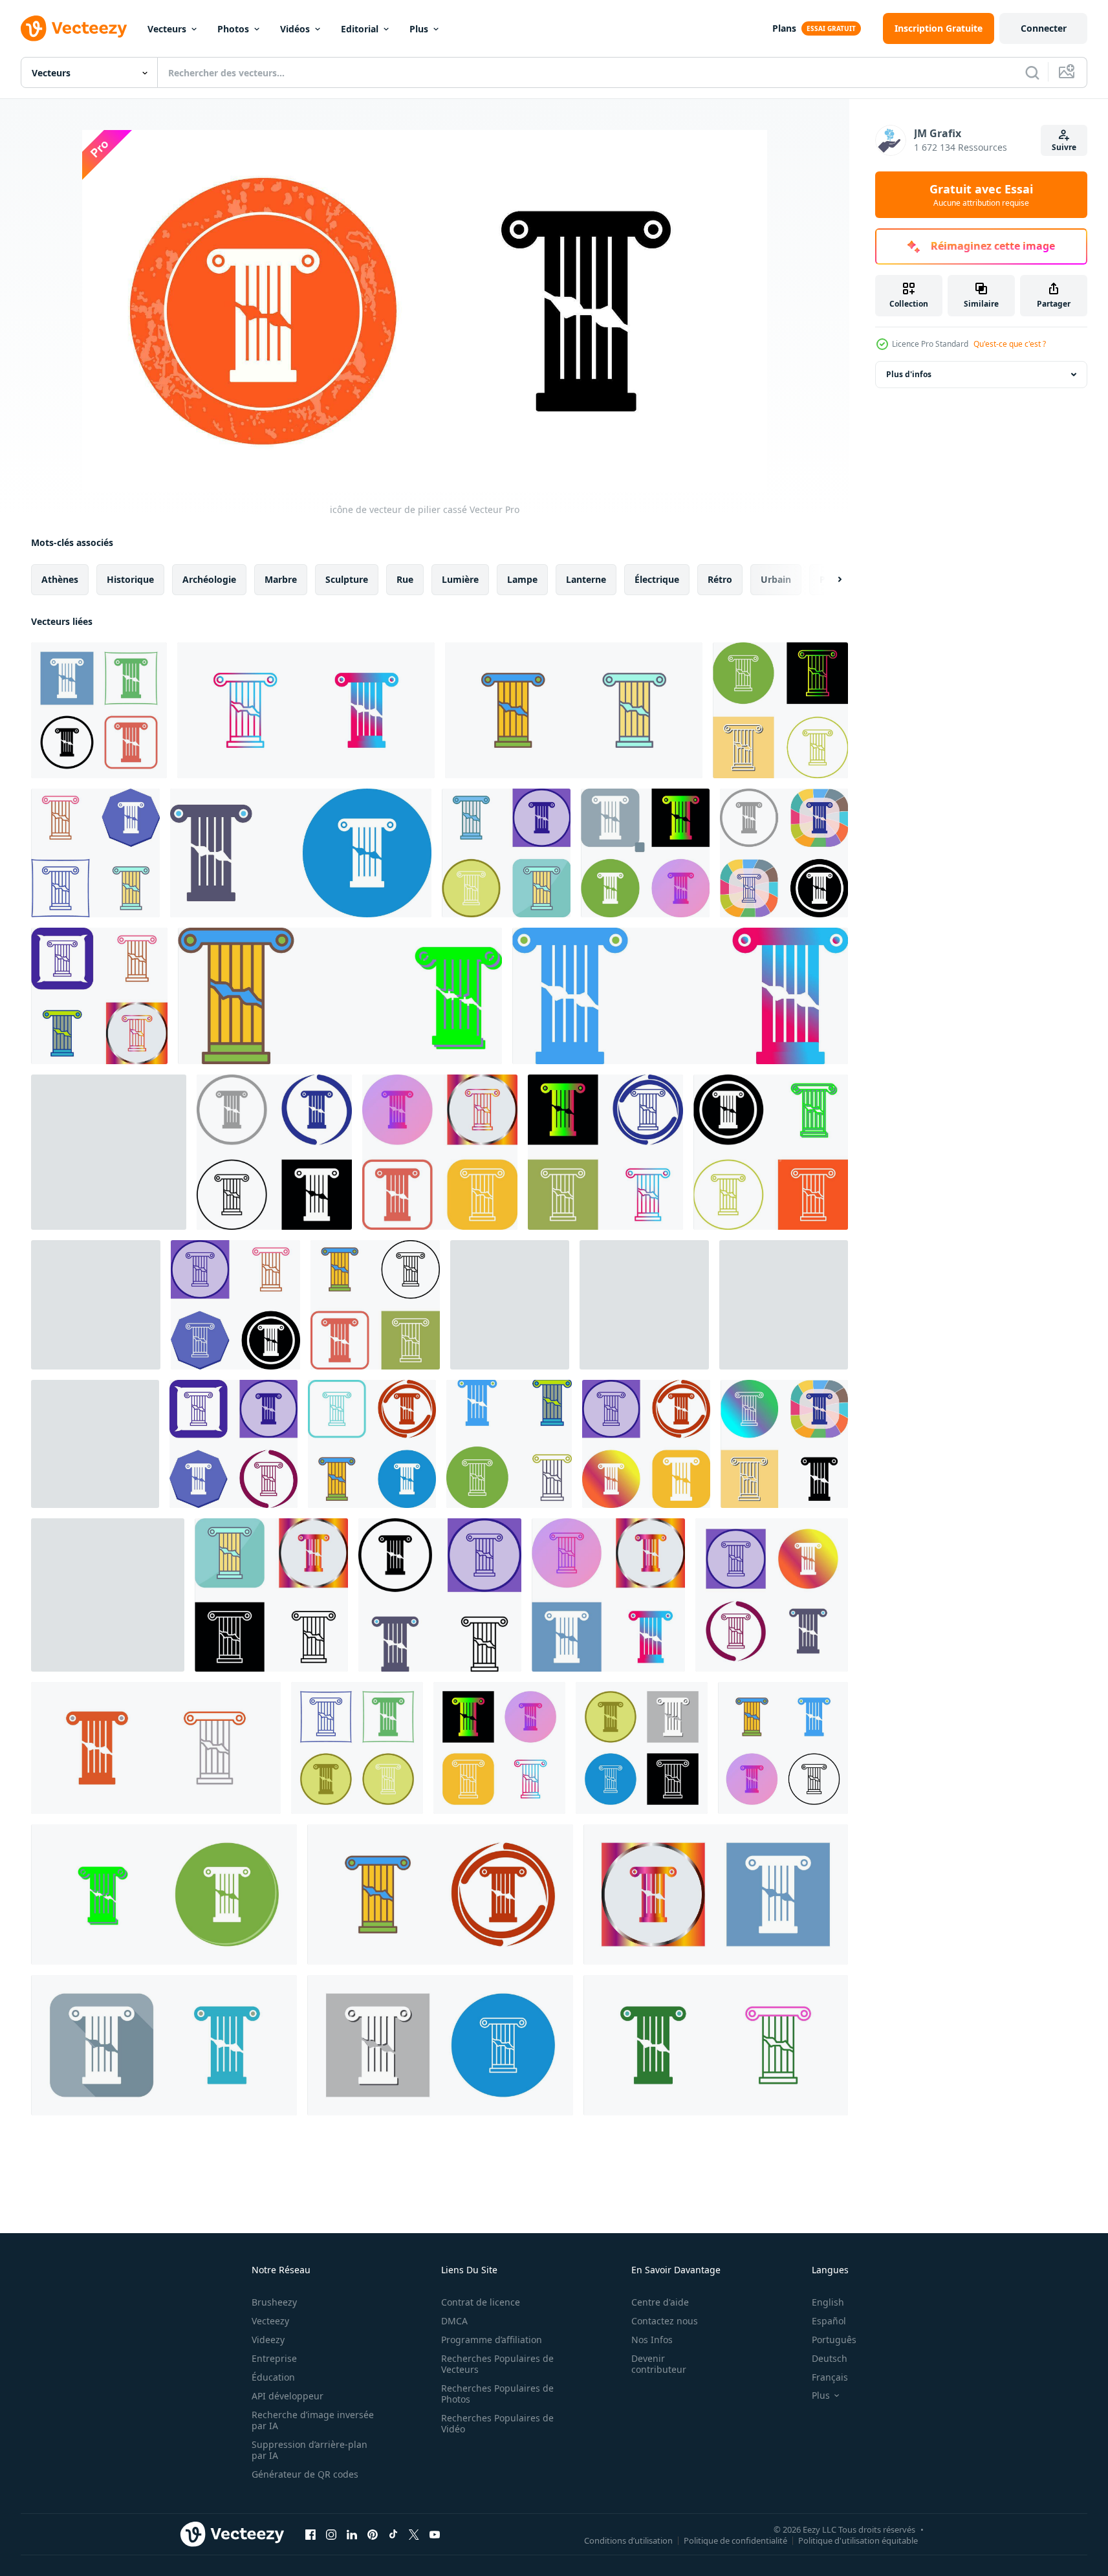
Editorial (360, 29)
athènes (60, 579)
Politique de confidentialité (735, 2540)
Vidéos (295, 29)
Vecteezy (270, 2321)
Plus (419, 29)
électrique (657, 579)
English (828, 2302)
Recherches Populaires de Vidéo (497, 2423)
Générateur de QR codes (305, 2474)
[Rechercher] (1032, 72)
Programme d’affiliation (492, 2340)
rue (405, 579)
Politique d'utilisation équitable (858, 2540)
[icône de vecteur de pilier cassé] (99, 710)
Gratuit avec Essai (981, 195)
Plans (784, 28)
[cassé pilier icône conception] (780, 710)
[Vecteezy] (74, 28)
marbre (281, 579)
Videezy (268, 2340)
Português (834, 2340)
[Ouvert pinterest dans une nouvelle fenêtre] (373, 2534)
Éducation (273, 2377)
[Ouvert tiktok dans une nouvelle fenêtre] (393, 2534)
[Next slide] (829, 580)
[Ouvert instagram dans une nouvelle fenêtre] (331, 2534)
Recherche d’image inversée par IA (313, 2420)
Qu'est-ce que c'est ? (1010, 344)
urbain (776, 579)
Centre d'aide (660, 2302)
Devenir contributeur (659, 2364)
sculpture (347, 579)
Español (829, 2321)
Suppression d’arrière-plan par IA (310, 2450)
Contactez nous (665, 2321)
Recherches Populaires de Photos (497, 2394)
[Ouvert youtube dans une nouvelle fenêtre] (435, 2534)
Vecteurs (167, 29)
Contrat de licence (481, 2302)
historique (130, 579)
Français (830, 2377)
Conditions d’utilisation (628, 2540)
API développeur (288, 2396)
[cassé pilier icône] (95, 1444)
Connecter (1044, 28)
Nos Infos (652, 2340)
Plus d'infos (909, 374)
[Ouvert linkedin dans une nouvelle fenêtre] (352, 2534)
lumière (460, 579)
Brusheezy (274, 2302)
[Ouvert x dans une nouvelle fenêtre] (414, 2534)
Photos (233, 29)
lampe (522, 579)
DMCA (454, 2321)
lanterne (586, 579)
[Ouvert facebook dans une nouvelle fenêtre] (310, 2534)
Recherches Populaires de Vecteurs (497, 2364)
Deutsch (830, 2358)
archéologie (209, 579)
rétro (720, 579)
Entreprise (274, 2358)
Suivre (1064, 147)
